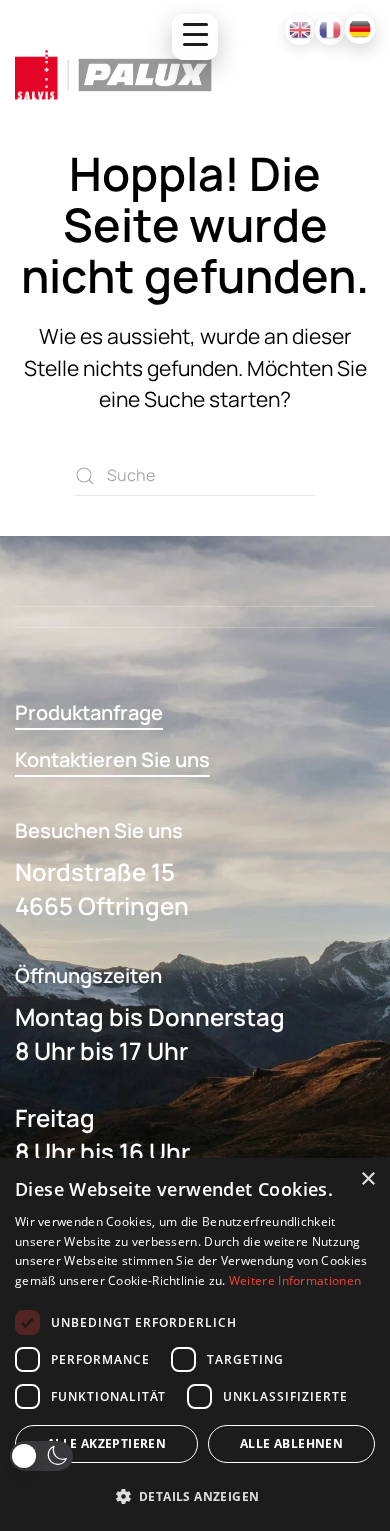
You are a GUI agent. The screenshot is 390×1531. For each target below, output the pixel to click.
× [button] (367, 1179)
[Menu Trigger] (195, 37)
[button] (41, 1456)
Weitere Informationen (295, 1280)
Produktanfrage (89, 712)
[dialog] (195, 1344)
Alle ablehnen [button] (291, 1443)
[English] (300, 30)
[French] (330, 30)
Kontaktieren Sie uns (112, 759)
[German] (360, 29)
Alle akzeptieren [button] (106, 1443)
